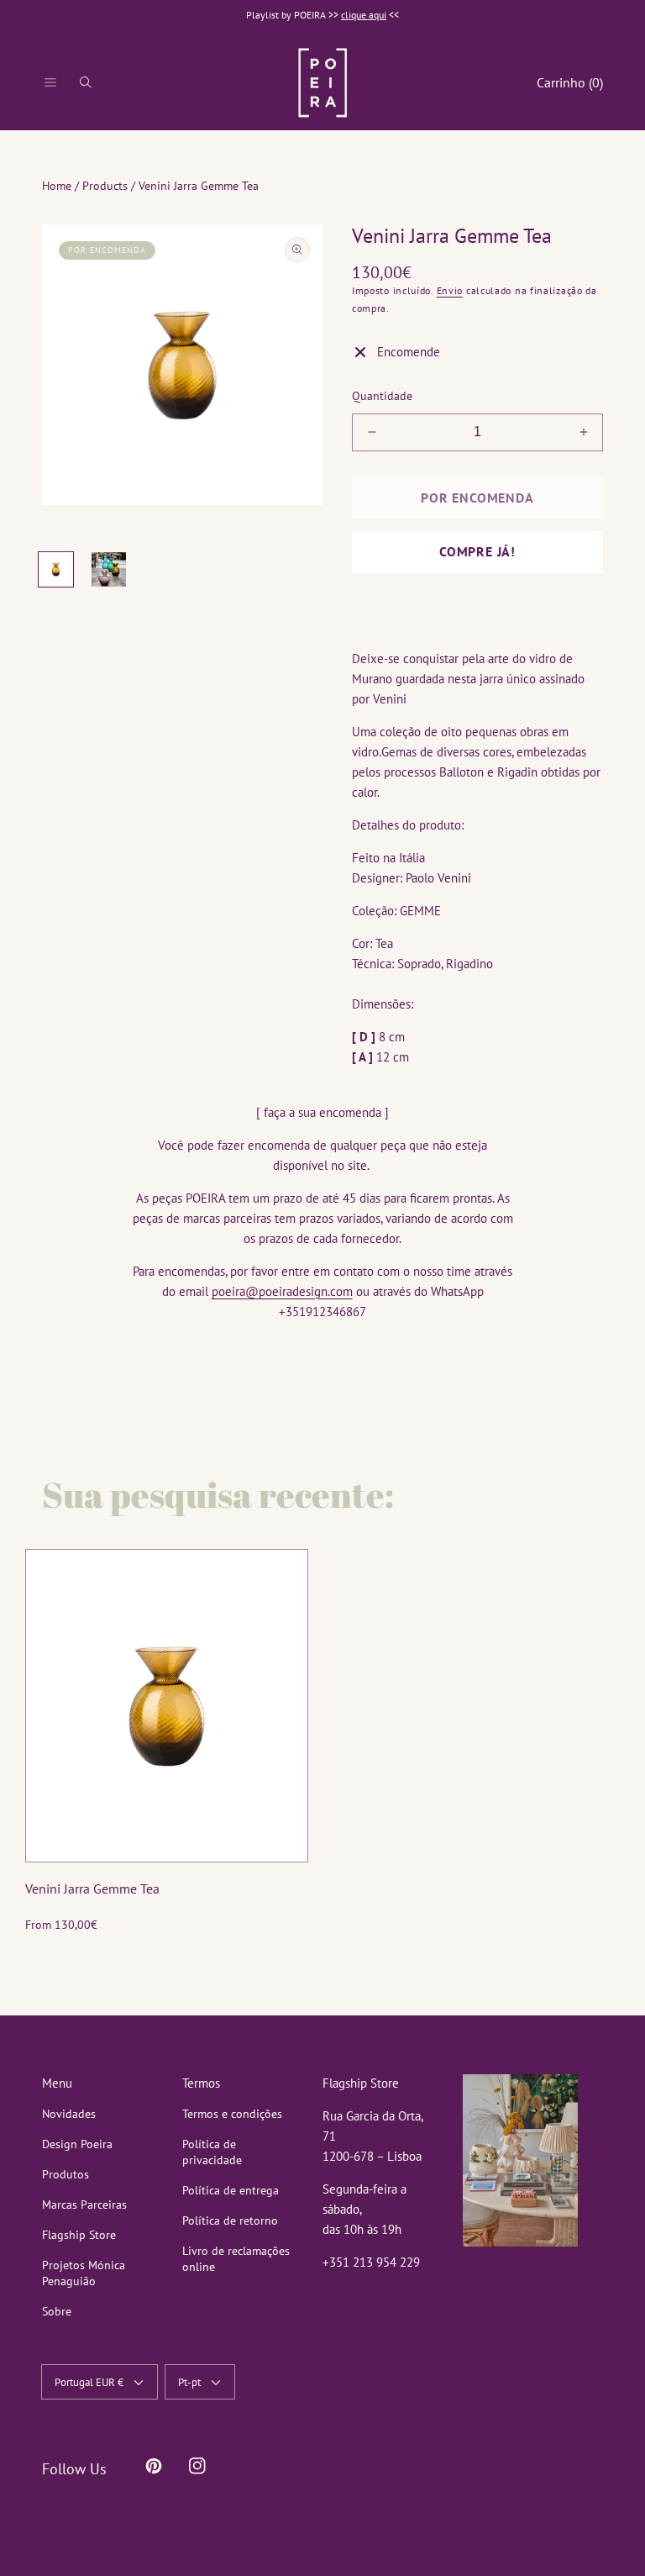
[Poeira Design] (322, 82)
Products (105, 186)
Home (57, 186)
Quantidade (382, 396)
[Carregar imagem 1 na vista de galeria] (56, 569)
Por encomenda (477, 498)
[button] (50, 82)
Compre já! (477, 551)
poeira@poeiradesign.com (282, 1291)
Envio (450, 290)
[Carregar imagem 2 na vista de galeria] (109, 569)
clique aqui (364, 15)
